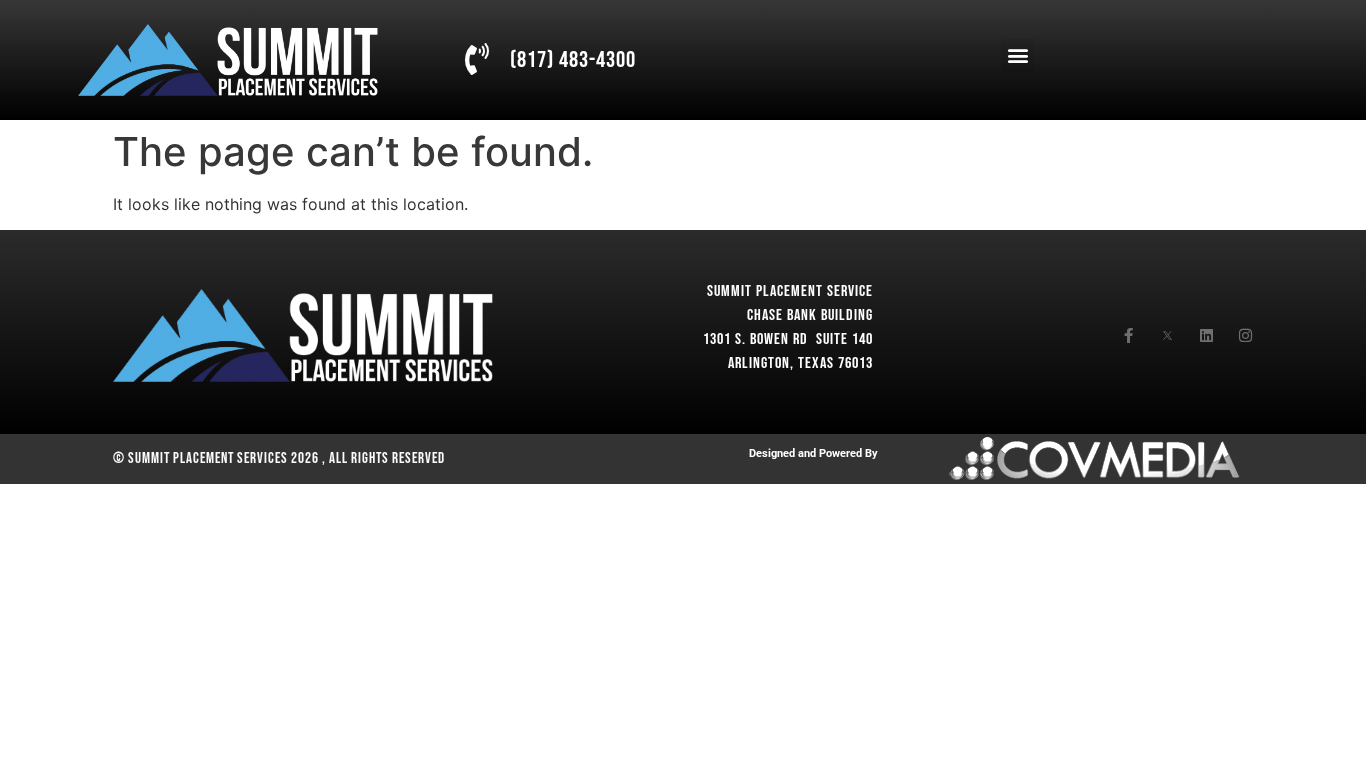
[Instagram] (1245, 335)
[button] (1017, 55)
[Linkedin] (1206, 335)
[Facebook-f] (1128, 335)
